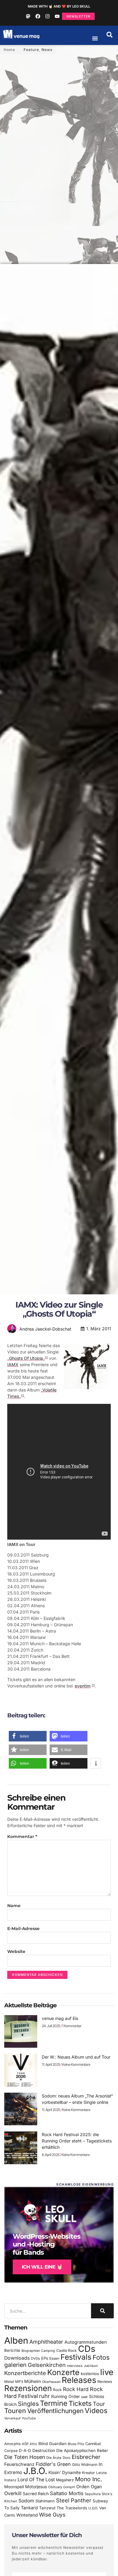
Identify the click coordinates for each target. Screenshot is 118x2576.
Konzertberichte (25, 2373)
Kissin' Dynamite (65, 2472)
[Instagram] (48, 16)
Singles (28, 2404)
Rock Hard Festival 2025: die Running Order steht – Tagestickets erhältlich (77, 2141)
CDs (87, 2349)
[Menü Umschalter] (95, 38)
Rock (57, 2390)
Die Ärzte (54, 2458)
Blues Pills (76, 2444)
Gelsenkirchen (47, 2365)
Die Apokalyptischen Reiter (82, 2450)
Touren (15, 2411)
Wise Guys (52, 2515)
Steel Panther (74, 2500)
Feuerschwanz (19, 2464)
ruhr (44, 2396)
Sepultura (93, 2494)
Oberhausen (51, 2382)
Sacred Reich (36, 2494)
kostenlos (90, 2374)
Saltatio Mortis (67, 2493)
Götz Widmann (85, 2465)
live (107, 2372)
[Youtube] (57, 16)
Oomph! (69, 2487)
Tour (99, 2404)
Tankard (29, 2508)
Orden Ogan (89, 2487)
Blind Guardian (52, 2444)
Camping (48, 2351)
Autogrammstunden (86, 2342)
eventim (83, 1686)
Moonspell (14, 2487)
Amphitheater (46, 2342)
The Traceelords (72, 2508)
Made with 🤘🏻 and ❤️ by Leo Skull (59, 6)
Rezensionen (28, 2388)
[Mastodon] (28, 16)
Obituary (55, 2487)
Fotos (101, 2357)
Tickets (80, 2403)
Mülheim (33, 2381)
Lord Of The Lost (36, 2480)
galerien (15, 2365)
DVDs (35, 2358)
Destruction (44, 2450)
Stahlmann (45, 2501)
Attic (33, 2444)
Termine (54, 2403)
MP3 (19, 2382)
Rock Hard (76, 2389)
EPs (45, 2358)
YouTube (29, 2418)
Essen (54, 2358)
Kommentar (22, 1837)
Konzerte (63, 2372)
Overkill (13, 2493)
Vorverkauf (12, 2418)
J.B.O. (35, 2471)
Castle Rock (67, 2350)
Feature (31, 50)
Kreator (88, 2473)
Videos (96, 2411)
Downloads (17, 2358)
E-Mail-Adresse (23, 1929)
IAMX (13, 1364)
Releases (79, 2380)
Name (14, 1906)
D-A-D (25, 2450)
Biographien (31, 2351)
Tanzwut (47, 2508)
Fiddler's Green (53, 2464)
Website (16, 1951)
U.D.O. (93, 2508)
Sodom (26, 2501)
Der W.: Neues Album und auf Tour (76, 2057)
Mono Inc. (89, 2479)
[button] (110, 35)
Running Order (66, 2396)
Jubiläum (91, 2366)
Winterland (27, 2515)
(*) (46, 1357)
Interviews (75, 2366)
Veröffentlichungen (55, 2411)
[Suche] (102, 2311)
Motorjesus (36, 2487)
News (47, 50)
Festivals (76, 2357)
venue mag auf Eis (60, 2018)
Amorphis (12, 2444)
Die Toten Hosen (25, 2457)
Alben (16, 2341)
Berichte (12, 2350)
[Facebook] (38, 16)
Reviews (105, 2382)
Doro (67, 2458)
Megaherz (65, 2480)
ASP (25, 2444)
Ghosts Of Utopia (26, 1358)
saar (84, 2397)
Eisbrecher (86, 2457)
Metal (9, 2382)
